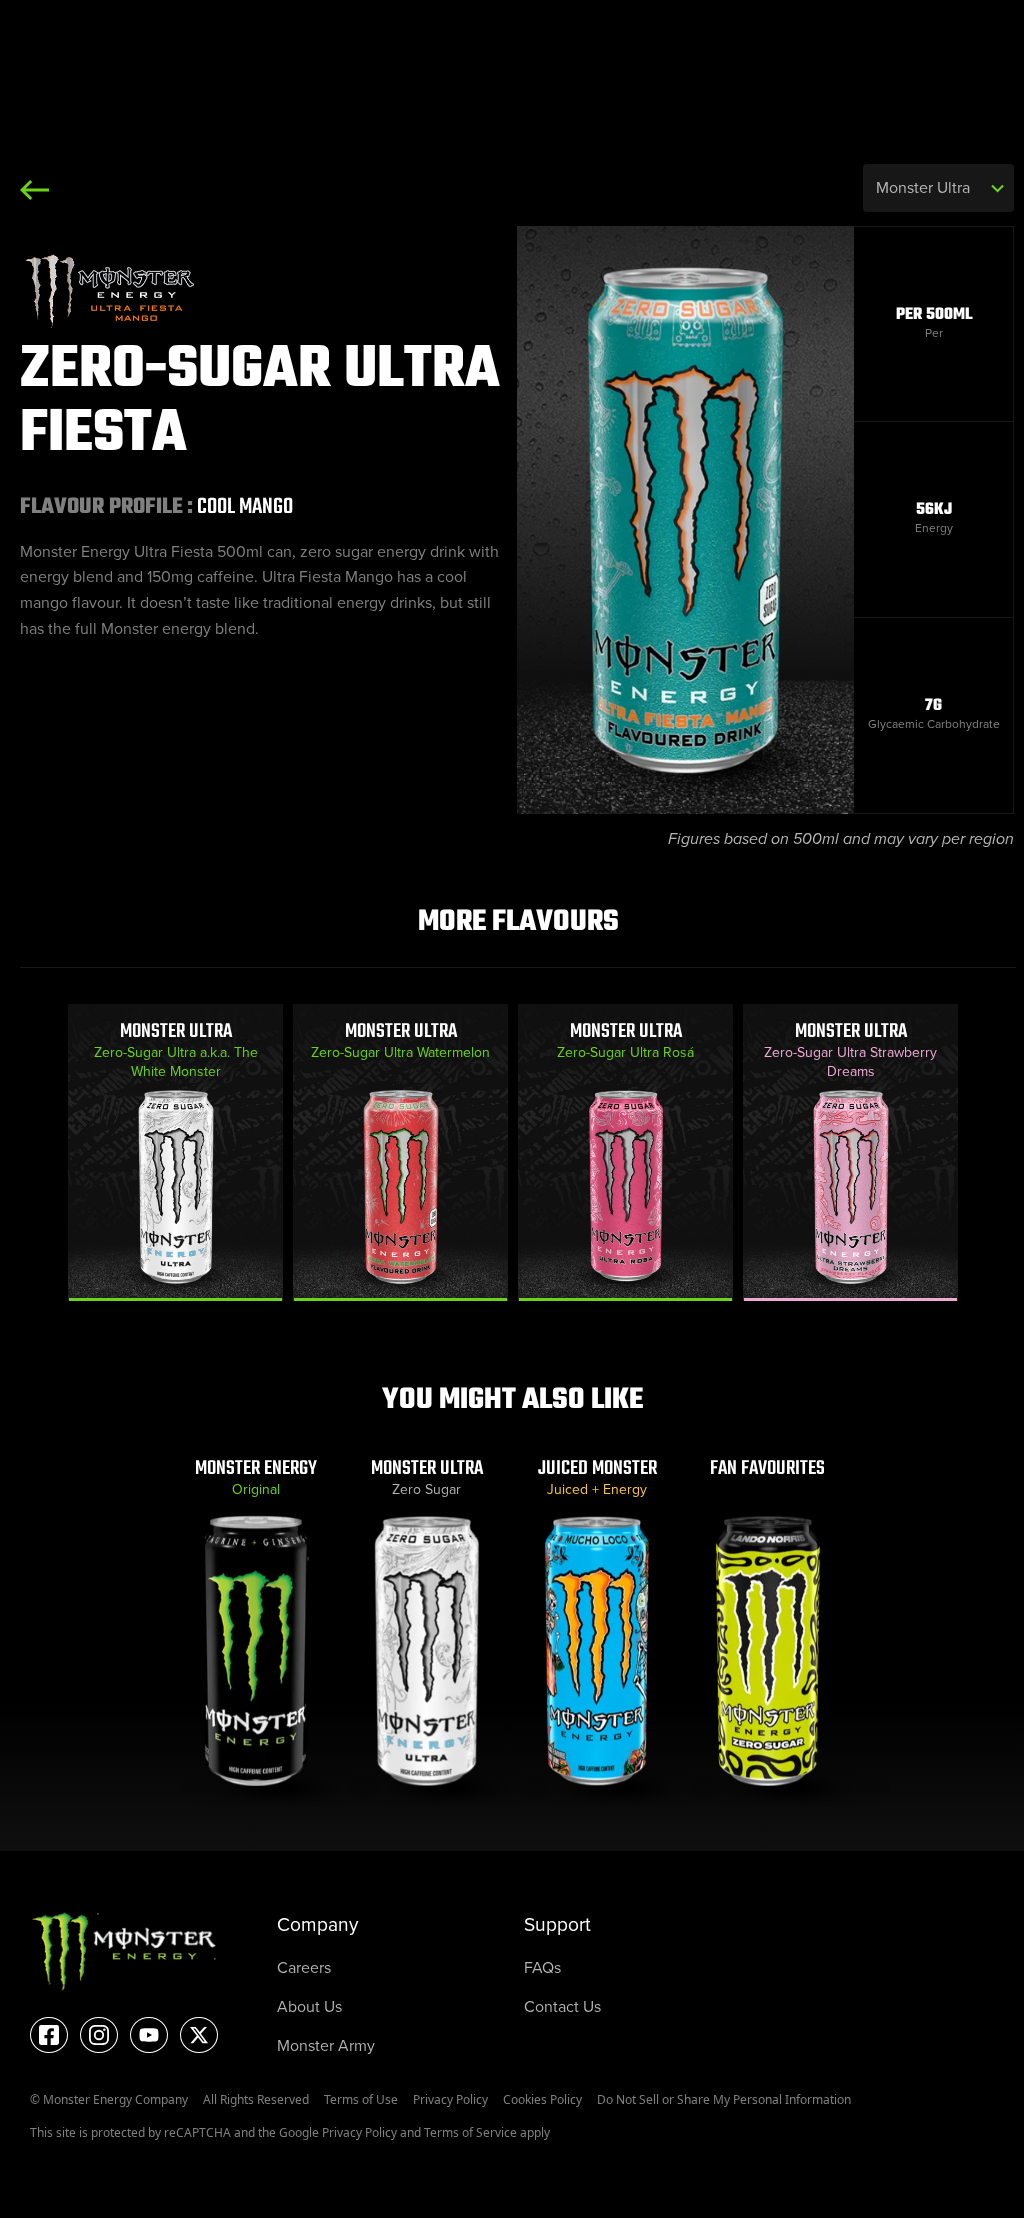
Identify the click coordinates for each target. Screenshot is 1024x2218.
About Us (309, 2006)
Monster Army (326, 2045)
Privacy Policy (450, 2099)
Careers (304, 1967)
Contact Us (562, 2006)
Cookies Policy (542, 2099)
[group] (175, 1152)
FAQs (542, 1967)
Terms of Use (361, 2099)
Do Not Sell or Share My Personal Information (724, 2099)
